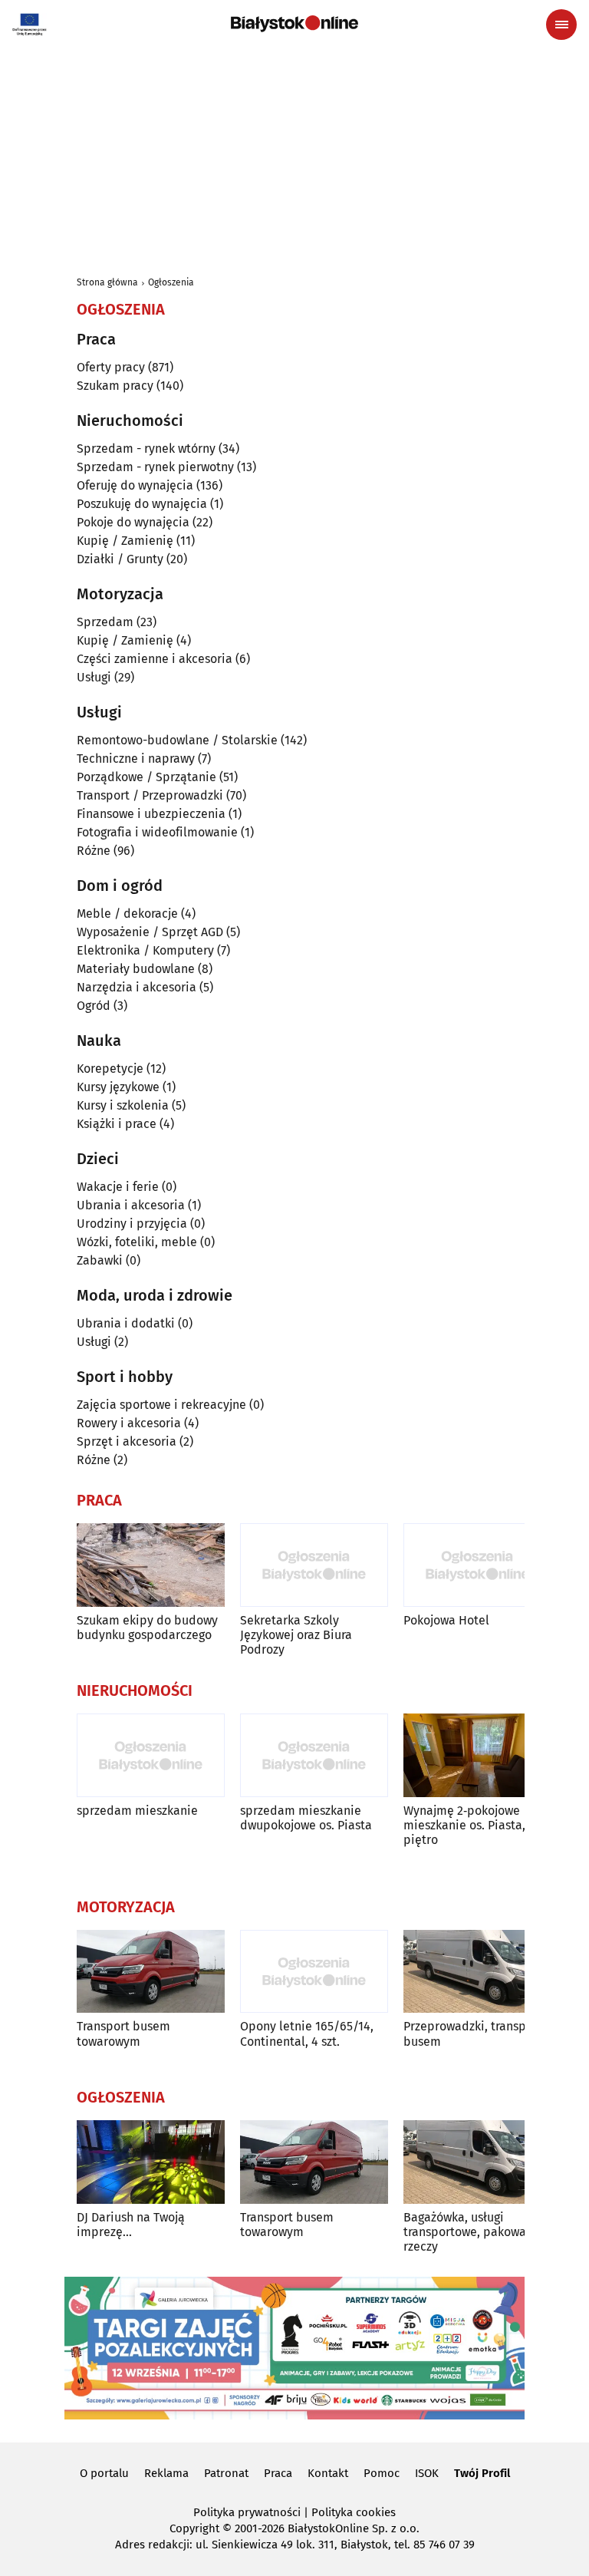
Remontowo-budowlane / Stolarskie (177, 740)
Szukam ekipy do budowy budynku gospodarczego (147, 1628)
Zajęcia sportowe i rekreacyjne (161, 1405)
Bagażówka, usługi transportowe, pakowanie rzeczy (474, 2232)
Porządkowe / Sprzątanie (146, 777)
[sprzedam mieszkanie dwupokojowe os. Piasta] (314, 1755)
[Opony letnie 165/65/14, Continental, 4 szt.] (314, 1972)
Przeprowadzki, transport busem (473, 2033)
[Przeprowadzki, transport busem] (477, 1972)
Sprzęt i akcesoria (127, 1441)
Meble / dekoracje (127, 914)
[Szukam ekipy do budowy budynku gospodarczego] (151, 1565)
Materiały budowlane (136, 969)
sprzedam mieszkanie (137, 1811)
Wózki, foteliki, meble (137, 1242)
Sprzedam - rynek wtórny (146, 449)
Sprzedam (105, 622)
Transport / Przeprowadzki (150, 795)
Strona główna (107, 282)
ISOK (427, 2473)
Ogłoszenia (171, 282)
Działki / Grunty (120, 559)
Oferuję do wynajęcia (135, 485)
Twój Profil (482, 2473)
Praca (278, 2473)
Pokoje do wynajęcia (133, 522)
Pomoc (382, 2473)
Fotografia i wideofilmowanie (157, 832)
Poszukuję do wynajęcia (142, 504)
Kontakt (328, 2473)
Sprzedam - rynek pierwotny (155, 467)
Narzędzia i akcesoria (137, 987)
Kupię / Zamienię (125, 541)
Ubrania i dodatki (126, 1323)
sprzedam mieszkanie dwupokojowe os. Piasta (306, 1818)
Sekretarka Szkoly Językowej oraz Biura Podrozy (296, 1635)
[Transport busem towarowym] (151, 1972)
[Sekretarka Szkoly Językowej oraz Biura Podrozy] (314, 1565)
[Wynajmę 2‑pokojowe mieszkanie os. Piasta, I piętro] (477, 1755)
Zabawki (100, 1260)
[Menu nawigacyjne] (561, 25)
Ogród (94, 1006)
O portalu (104, 2473)
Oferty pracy (111, 367)
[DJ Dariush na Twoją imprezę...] (151, 2162)
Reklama (166, 2473)
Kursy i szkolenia (123, 1105)
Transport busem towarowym (123, 2033)
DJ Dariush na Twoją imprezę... (131, 2225)
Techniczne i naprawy (136, 759)
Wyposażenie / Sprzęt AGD (150, 932)
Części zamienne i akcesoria (155, 659)
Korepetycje (110, 1069)
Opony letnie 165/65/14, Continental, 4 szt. (307, 2033)
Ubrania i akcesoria (131, 1205)
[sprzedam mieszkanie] (151, 1755)
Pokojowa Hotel (446, 1620)
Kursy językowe (118, 1087)
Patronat (226, 2473)
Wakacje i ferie (118, 1187)
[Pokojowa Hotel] (477, 1565)
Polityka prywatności (247, 2512)
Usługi (94, 677)
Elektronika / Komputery (145, 950)
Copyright (194, 2528)
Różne (94, 851)
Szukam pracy (115, 386)
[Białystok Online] (294, 24)
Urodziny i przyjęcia (132, 1224)
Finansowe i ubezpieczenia (151, 814)
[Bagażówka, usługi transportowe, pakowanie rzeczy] (477, 2162)
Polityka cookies (354, 2512)
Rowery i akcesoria (129, 1423)
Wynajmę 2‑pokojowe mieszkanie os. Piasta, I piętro (468, 1825)
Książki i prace (117, 1124)
